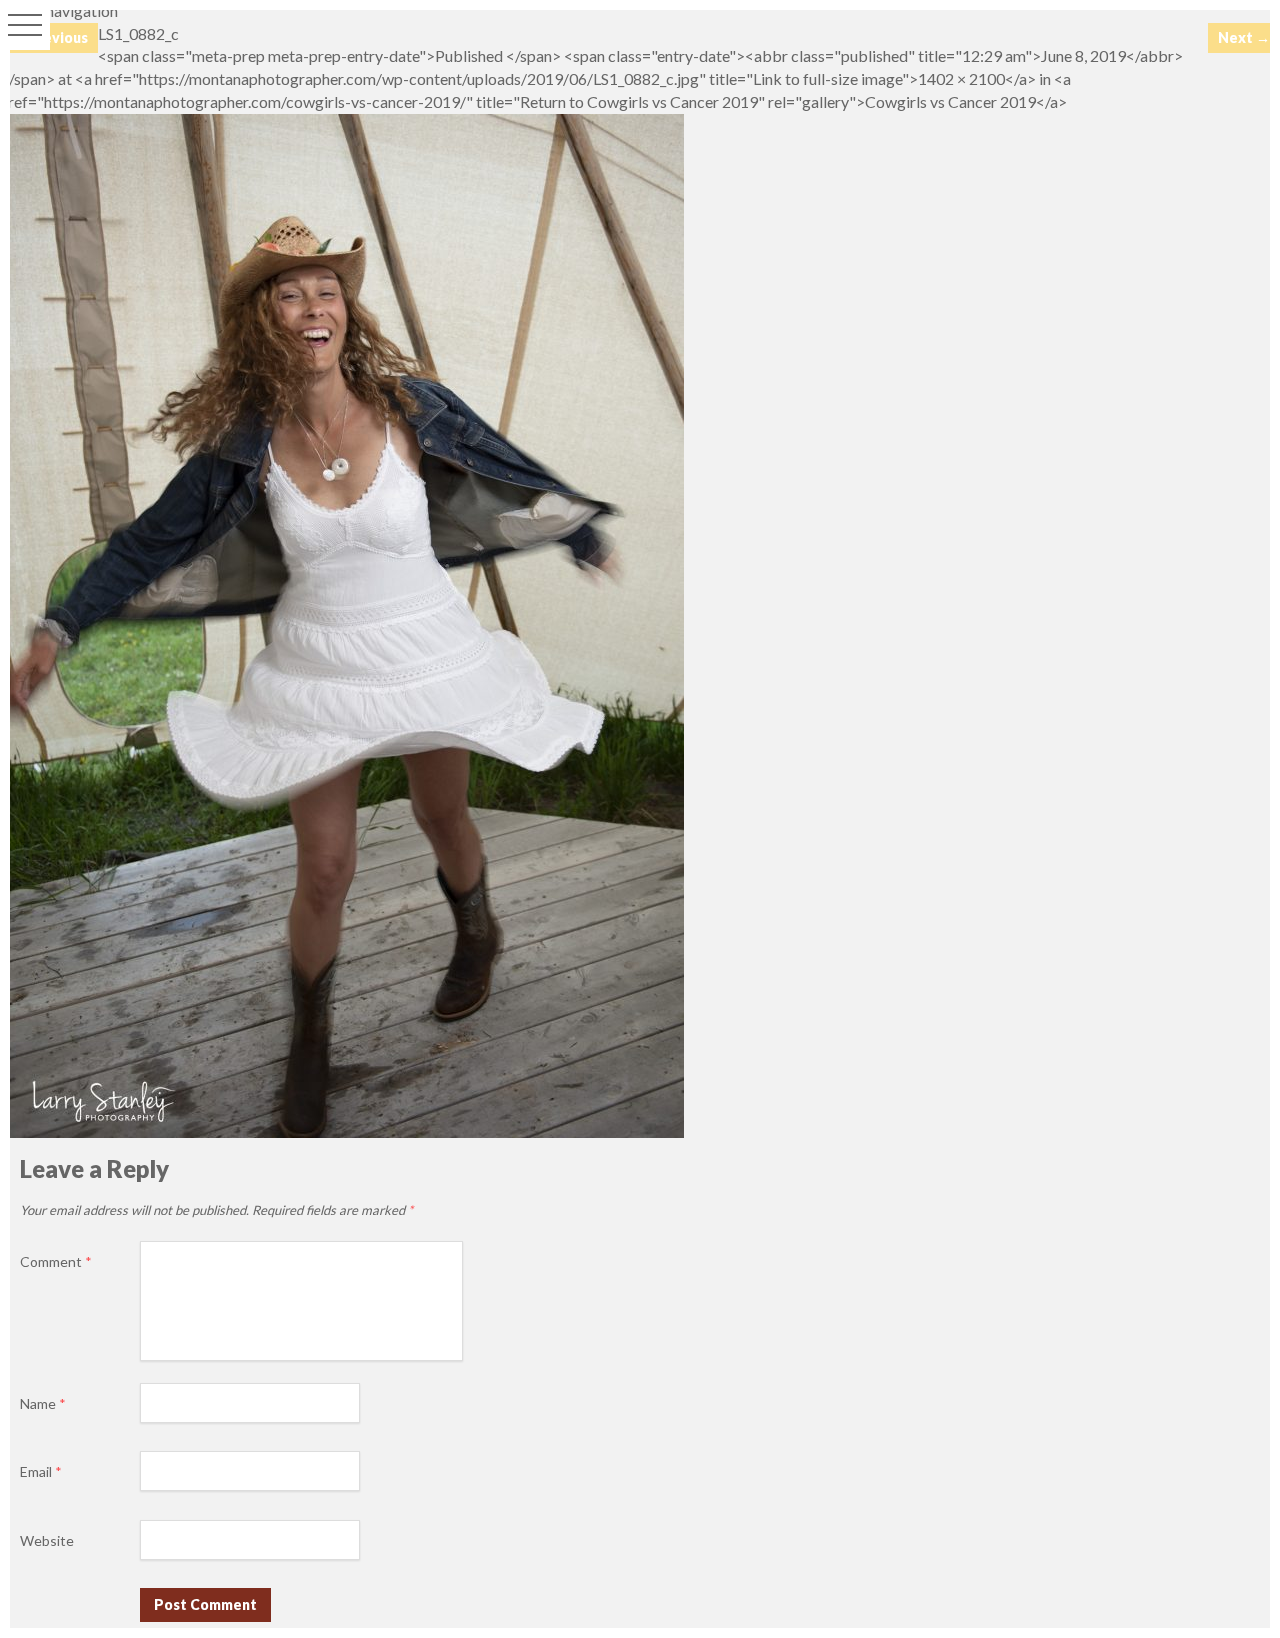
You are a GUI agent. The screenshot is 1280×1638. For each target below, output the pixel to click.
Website (47, 1540)
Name (43, 1403)
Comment (56, 1261)
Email (41, 1471)
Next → (1244, 37)
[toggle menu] (25, 25)
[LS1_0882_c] (342, 1131)
